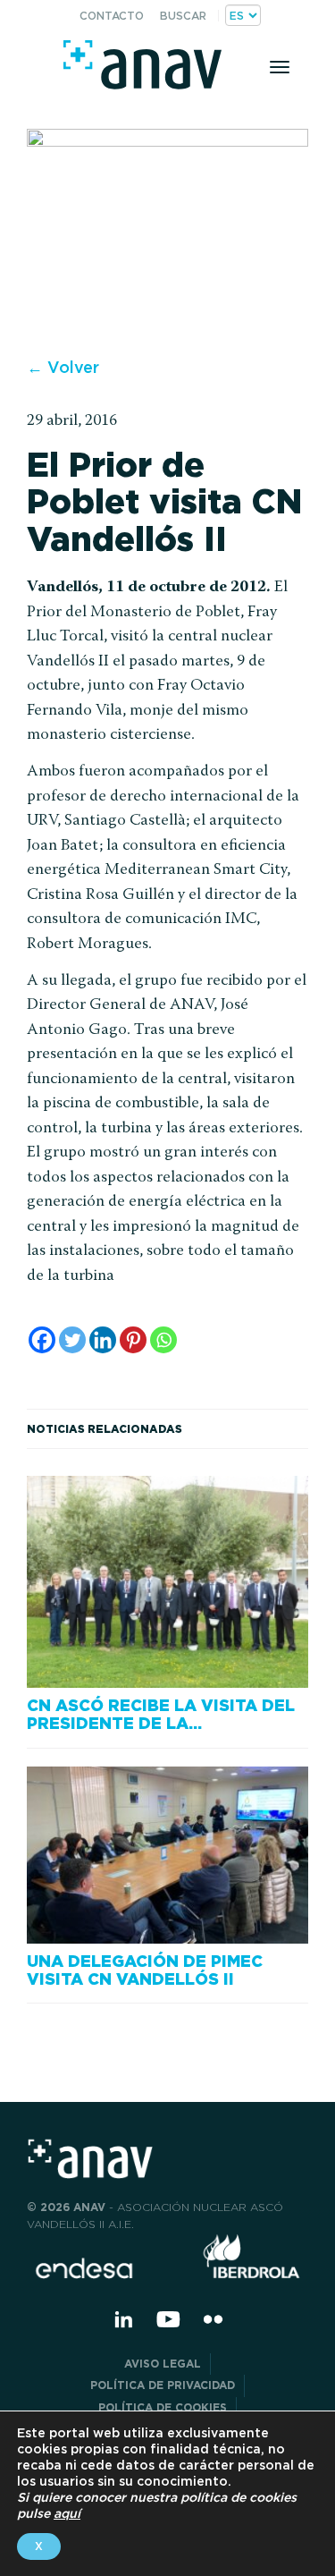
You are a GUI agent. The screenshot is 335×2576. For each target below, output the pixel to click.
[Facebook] (42, 1340)
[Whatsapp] (163, 1340)
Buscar (183, 16)
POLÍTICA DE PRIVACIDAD (163, 2385)
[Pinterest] (133, 1340)
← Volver (63, 367)
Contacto (112, 16)
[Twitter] (72, 1340)
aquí (67, 2513)
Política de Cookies (163, 2407)
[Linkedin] (103, 1340)
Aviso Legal (163, 2364)
